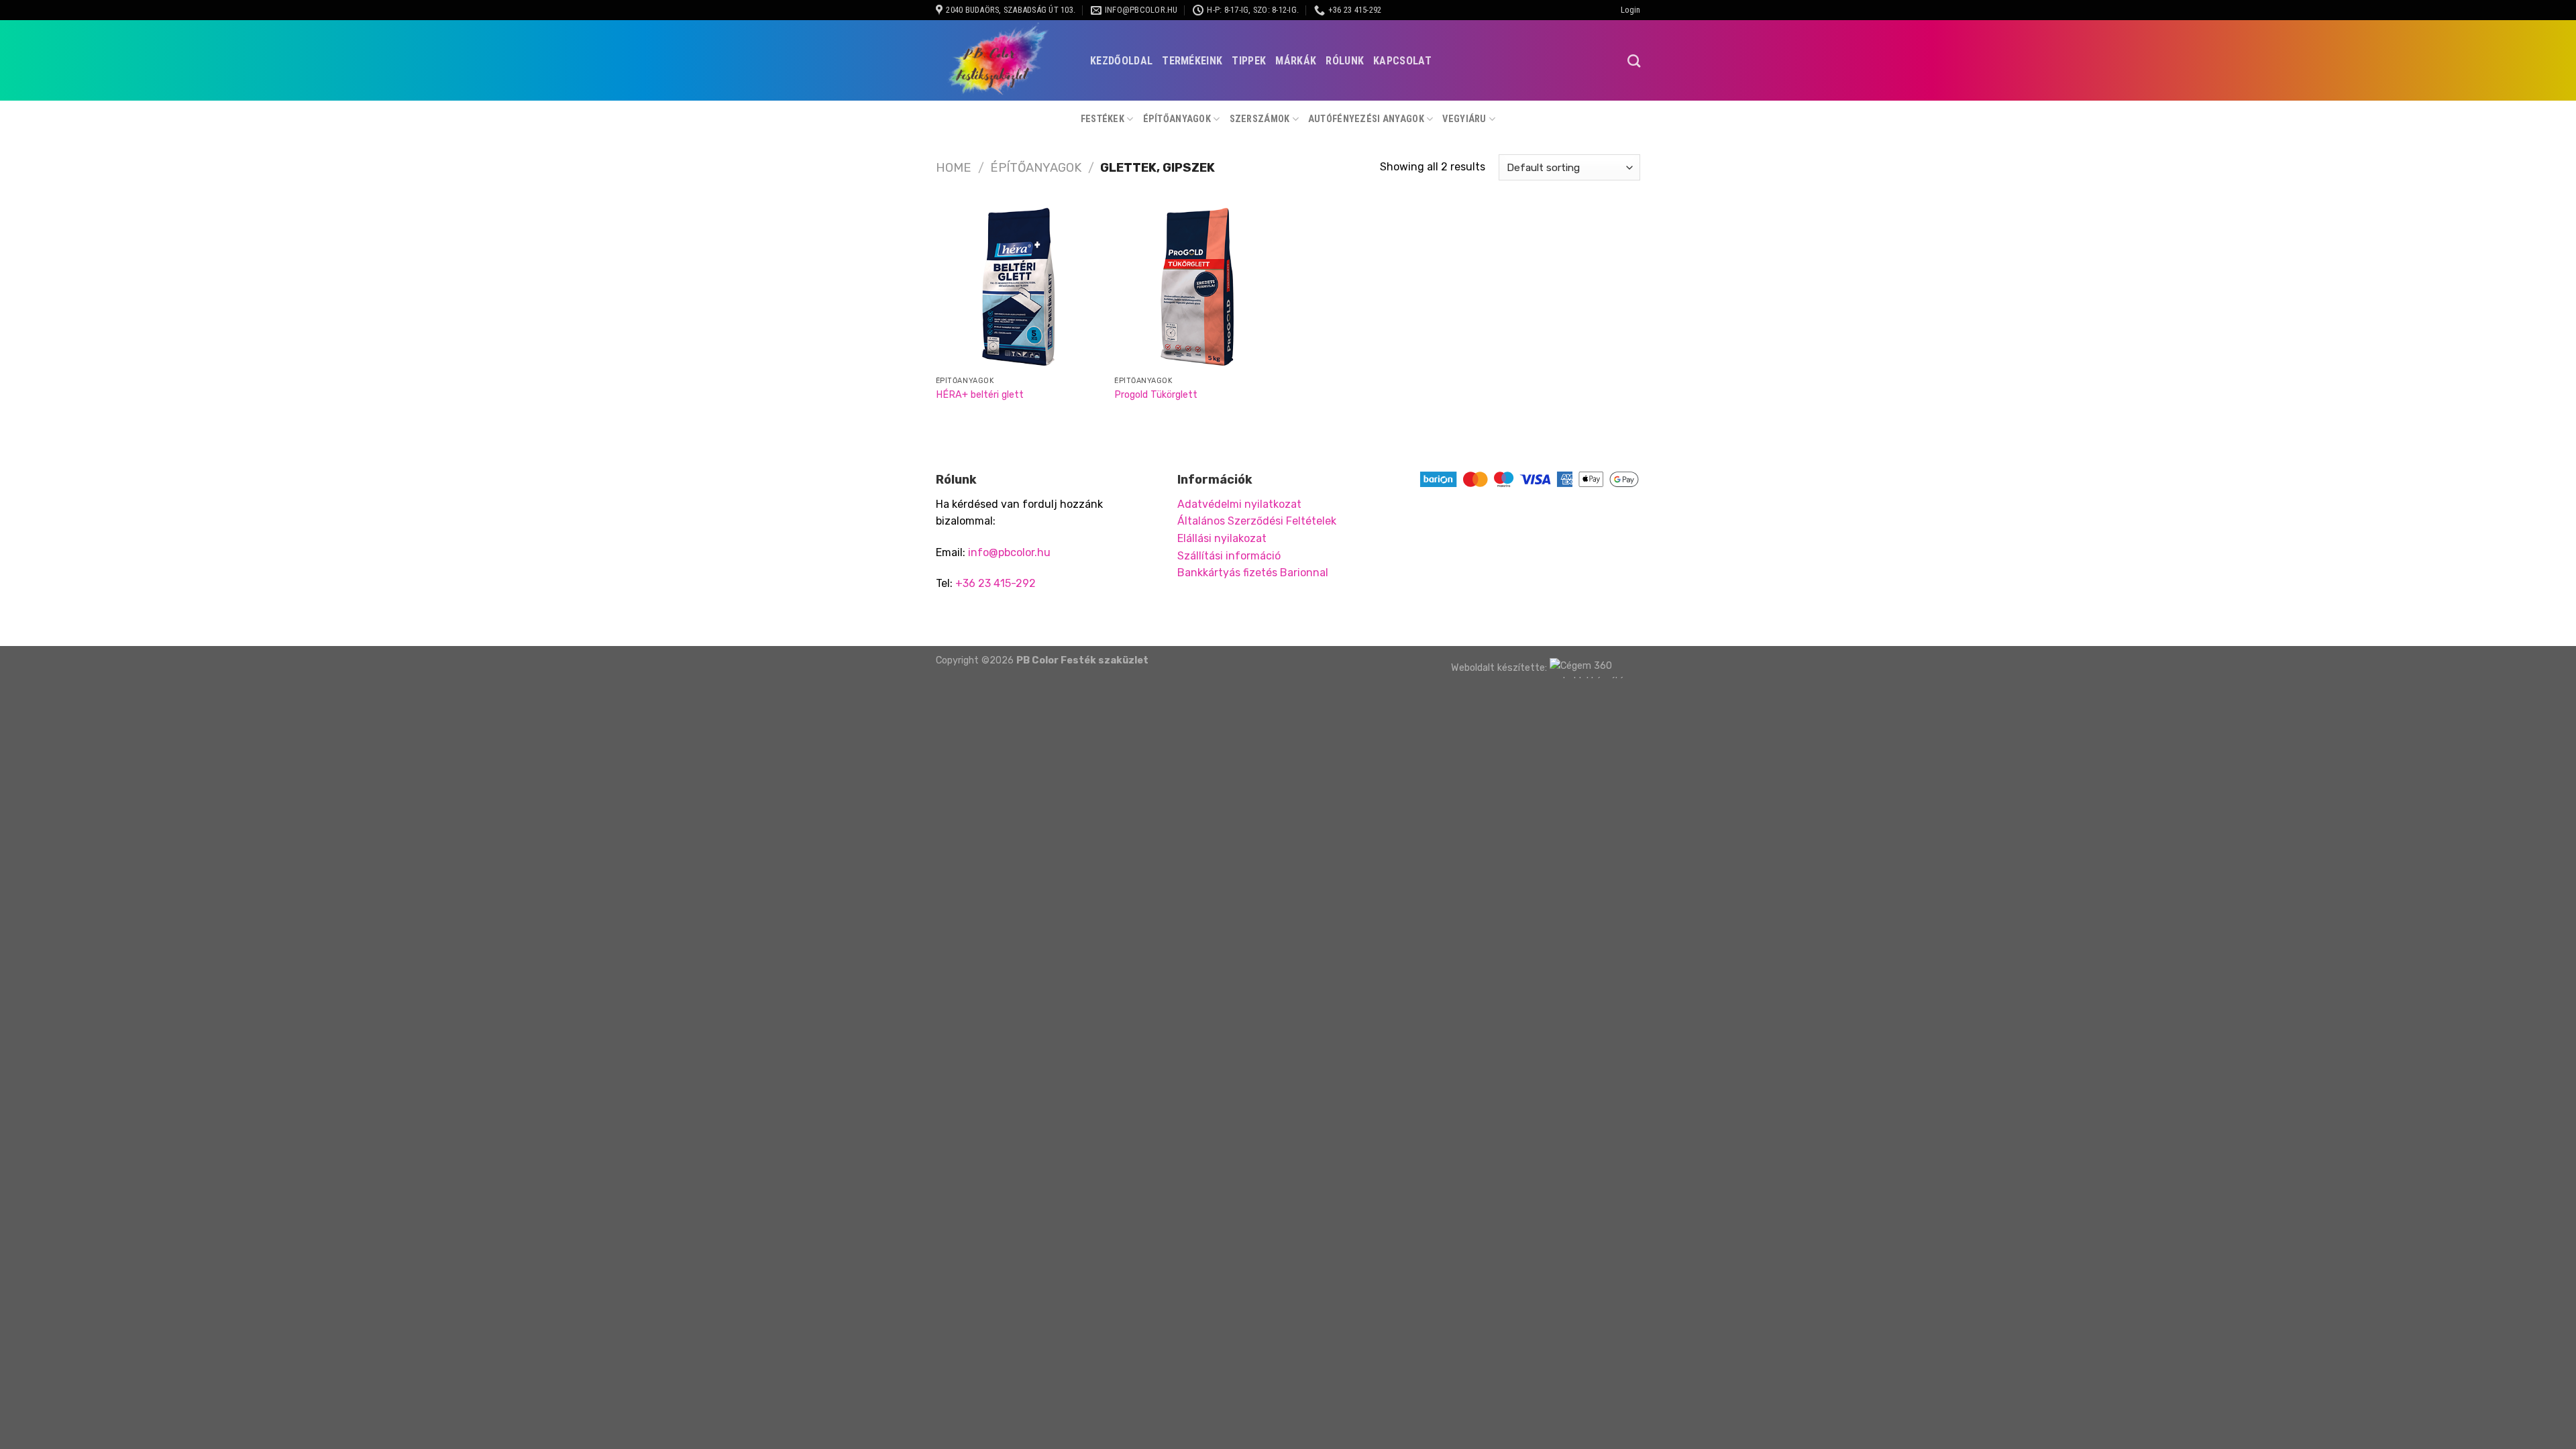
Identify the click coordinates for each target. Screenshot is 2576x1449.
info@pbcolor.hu (1009, 552)
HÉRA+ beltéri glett (980, 395)
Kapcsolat (1402, 61)
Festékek (1103, 119)
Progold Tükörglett (1156, 395)
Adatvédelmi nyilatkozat (1239, 504)
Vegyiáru (1464, 119)
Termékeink (1192, 61)
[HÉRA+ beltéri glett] (1019, 287)
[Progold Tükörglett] (1197, 287)
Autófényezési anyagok (1366, 119)
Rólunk (1345, 61)
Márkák (1296, 61)
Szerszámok (1260, 119)
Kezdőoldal (1121, 61)
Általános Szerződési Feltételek (1257, 521)
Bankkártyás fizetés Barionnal (1253, 573)
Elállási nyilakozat (1222, 538)
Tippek (1249, 61)
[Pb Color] (1003, 60)
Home (954, 168)
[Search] (1634, 61)
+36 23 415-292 (996, 583)
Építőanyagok (1177, 119)
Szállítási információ (1229, 556)
